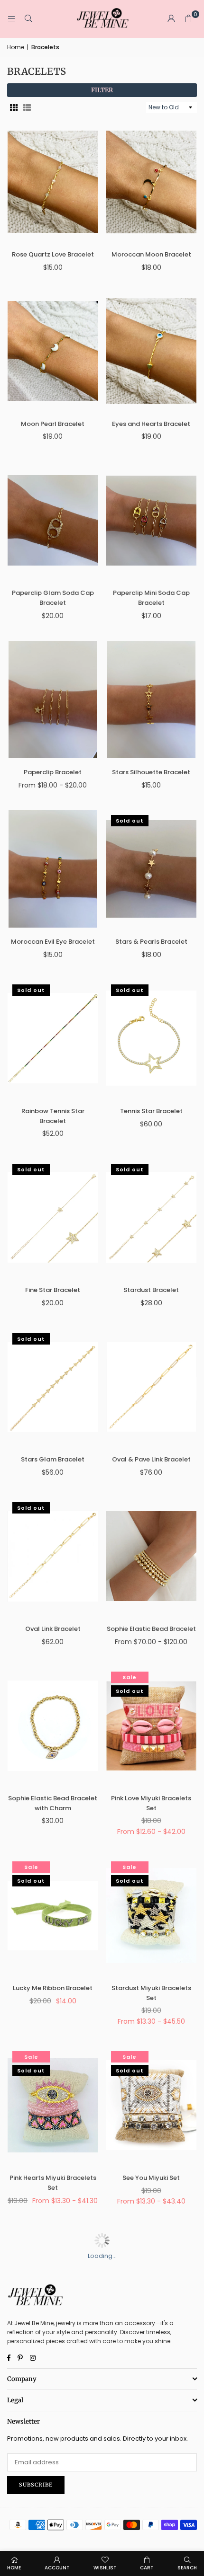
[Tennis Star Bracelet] (152, 1038)
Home (16, 47)
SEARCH (187, 2568)
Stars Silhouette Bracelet (151, 772)
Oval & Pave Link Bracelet (151, 1459)
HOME (14, 2568)
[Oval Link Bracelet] (53, 1556)
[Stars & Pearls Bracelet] (152, 869)
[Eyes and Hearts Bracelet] (152, 351)
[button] (188, 19)
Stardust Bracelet (151, 1290)
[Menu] (11, 19)
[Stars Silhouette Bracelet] (152, 699)
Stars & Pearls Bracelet (151, 942)
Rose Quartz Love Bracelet (53, 254)
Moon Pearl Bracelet (53, 424)
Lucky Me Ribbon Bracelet (53, 1988)
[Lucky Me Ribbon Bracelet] (53, 1915)
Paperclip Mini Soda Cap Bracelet (151, 598)
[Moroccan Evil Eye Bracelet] (53, 869)
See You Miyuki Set (151, 2178)
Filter (102, 90)
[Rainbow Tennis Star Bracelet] (53, 1038)
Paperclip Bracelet (53, 772)
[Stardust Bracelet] (152, 1218)
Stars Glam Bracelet (53, 1459)
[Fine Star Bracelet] (53, 1218)
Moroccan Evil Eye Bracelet (53, 942)
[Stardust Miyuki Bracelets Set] (152, 1915)
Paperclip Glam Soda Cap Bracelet (53, 598)
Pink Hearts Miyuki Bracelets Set (53, 2183)
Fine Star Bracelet (53, 1290)
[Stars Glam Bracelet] (53, 1387)
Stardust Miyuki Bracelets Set (151, 1993)
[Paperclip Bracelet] (53, 699)
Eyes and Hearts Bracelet (151, 424)
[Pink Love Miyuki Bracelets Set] (152, 1726)
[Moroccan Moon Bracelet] (152, 182)
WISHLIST (105, 2568)
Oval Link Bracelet (53, 1629)
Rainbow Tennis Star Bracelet (53, 1116)
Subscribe (36, 2485)
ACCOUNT (57, 2568)
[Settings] (171, 19)
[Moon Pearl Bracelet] (53, 351)
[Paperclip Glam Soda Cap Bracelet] (53, 521)
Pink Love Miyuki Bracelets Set (151, 1803)
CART (147, 2568)
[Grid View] (14, 108)
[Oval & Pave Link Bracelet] (152, 1387)
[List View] (27, 108)
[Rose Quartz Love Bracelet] (53, 182)
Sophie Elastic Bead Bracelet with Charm (53, 1803)
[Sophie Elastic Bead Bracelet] (152, 1556)
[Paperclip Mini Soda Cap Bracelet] (152, 521)
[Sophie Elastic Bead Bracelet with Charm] (53, 1726)
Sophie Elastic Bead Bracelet (151, 1629)
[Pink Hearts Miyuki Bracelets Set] (53, 2105)
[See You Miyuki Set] (152, 2105)
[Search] (28, 19)
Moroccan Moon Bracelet (151, 254)
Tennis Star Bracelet (151, 1111)
